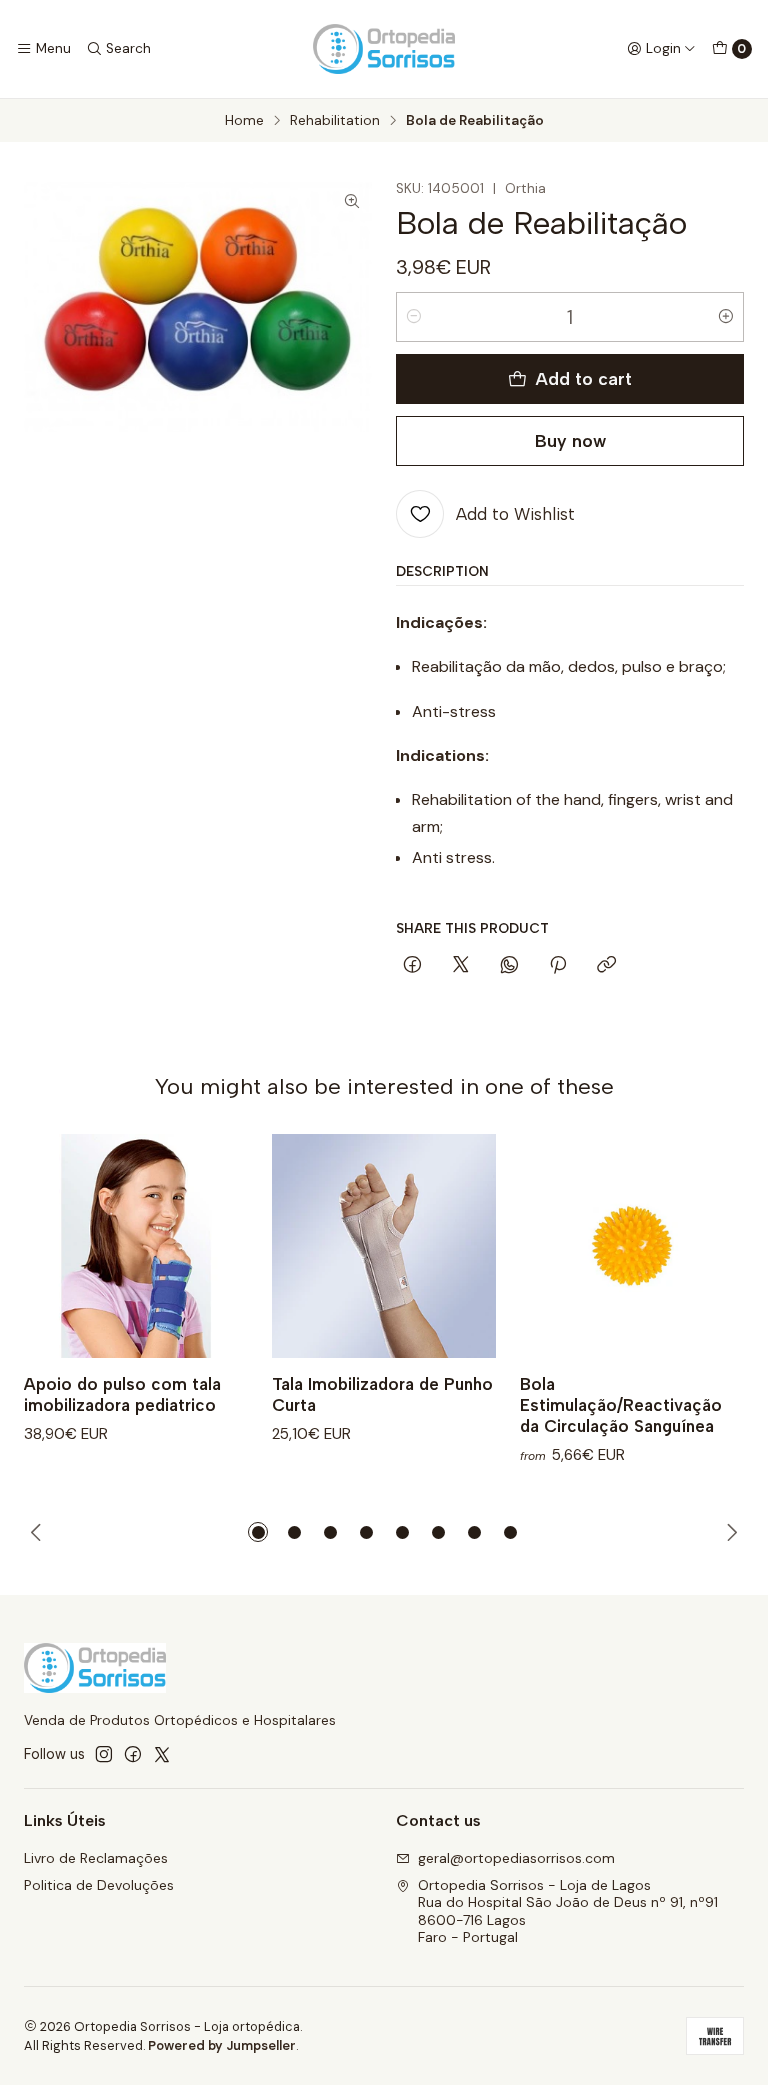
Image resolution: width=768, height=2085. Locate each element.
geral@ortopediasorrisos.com (516, 1858)
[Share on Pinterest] (558, 966)
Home (244, 121)
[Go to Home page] (384, 49)
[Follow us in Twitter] (162, 1754)
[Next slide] (729, 1532)
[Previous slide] (39, 1532)
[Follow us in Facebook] (133, 1754)
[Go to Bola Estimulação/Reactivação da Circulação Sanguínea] (632, 1246)
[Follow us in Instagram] (104, 1754)
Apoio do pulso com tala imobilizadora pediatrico (122, 1394)
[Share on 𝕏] (461, 966)
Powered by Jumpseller (222, 2045)
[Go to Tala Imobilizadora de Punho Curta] (384, 1246)
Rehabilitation (335, 121)
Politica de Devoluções (99, 1885)
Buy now (570, 440)
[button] (258, 1532)
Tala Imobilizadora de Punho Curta (382, 1394)
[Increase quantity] (726, 317)
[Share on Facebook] (412, 966)
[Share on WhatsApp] (509, 966)
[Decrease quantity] (414, 317)
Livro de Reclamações (96, 1858)
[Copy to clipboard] (606, 966)
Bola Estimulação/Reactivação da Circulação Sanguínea (621, 1405)
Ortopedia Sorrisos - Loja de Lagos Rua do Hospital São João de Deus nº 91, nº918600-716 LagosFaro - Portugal (568, 1911)
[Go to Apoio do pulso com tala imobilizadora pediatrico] (136, 1246)
